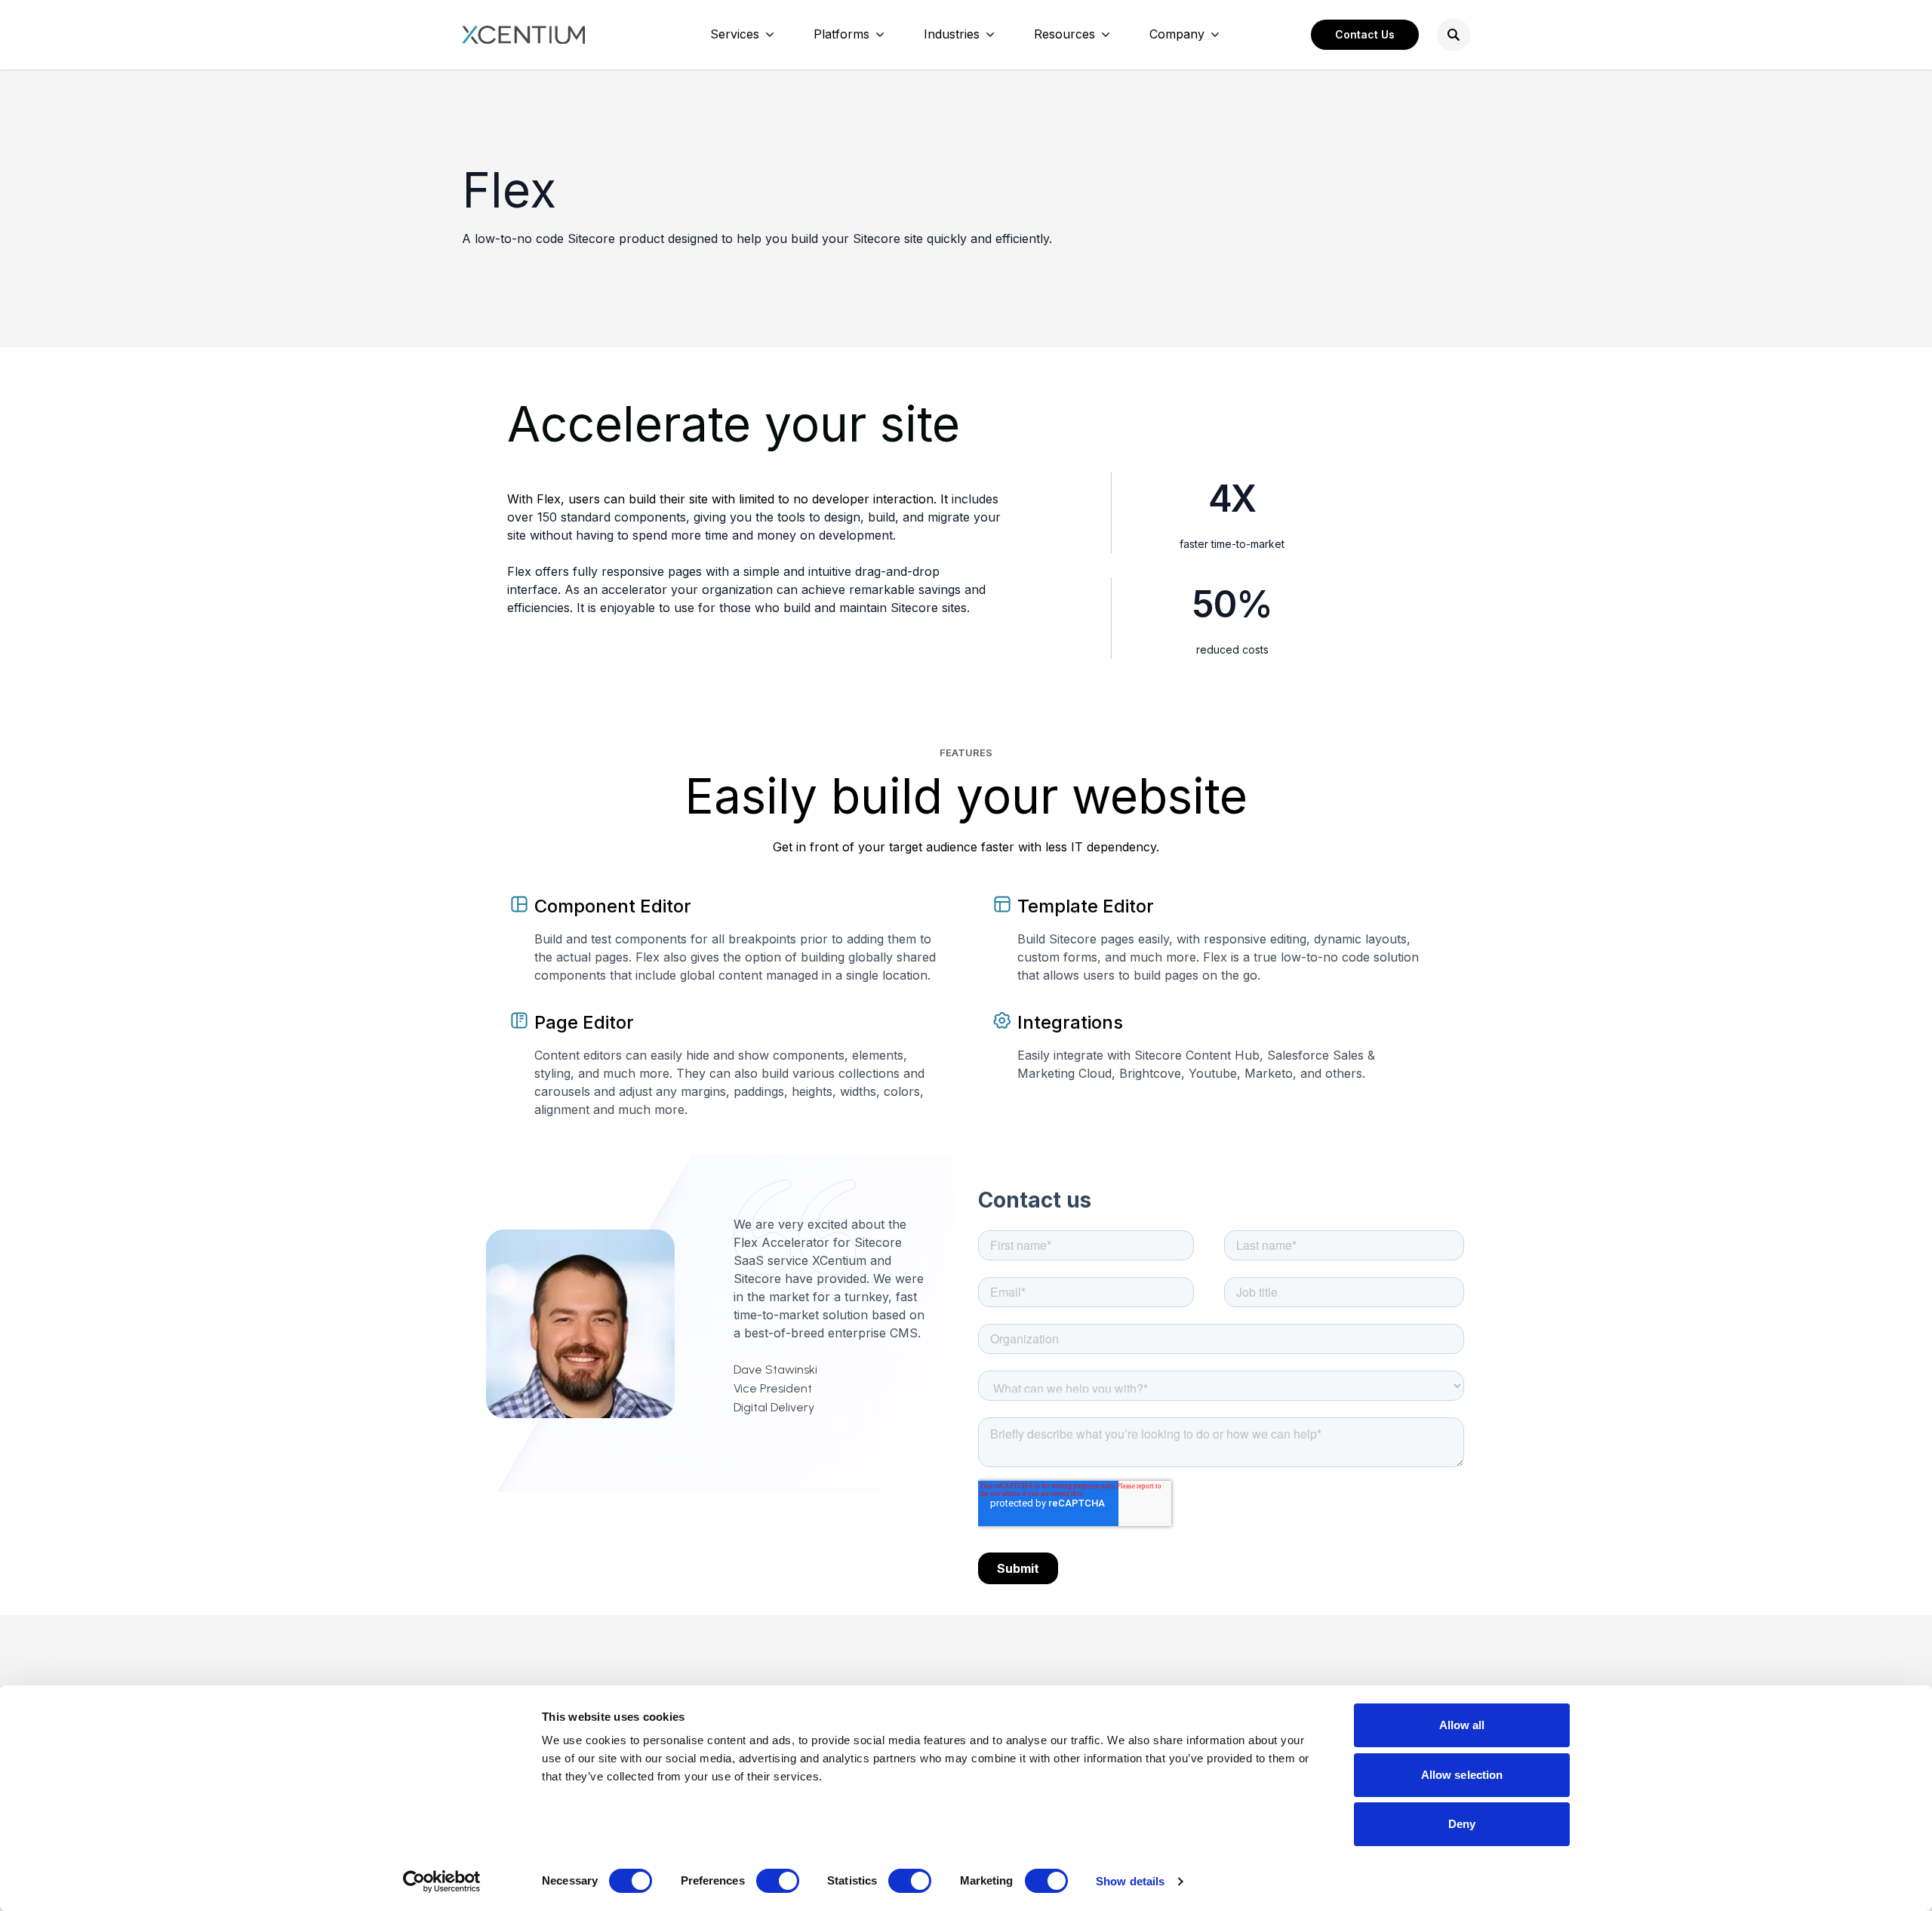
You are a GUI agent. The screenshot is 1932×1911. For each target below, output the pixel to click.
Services (735, 34)
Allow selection (1462, 1775)
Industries (952, 34)
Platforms (841, 34)
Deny (1462, 1824)
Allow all (1462, 1725)
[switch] (778, 1881)
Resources (1064, 34)
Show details (1130, 1881)
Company (1177, 34)
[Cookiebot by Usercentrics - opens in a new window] (442, 1882)
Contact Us (1365, 34)
